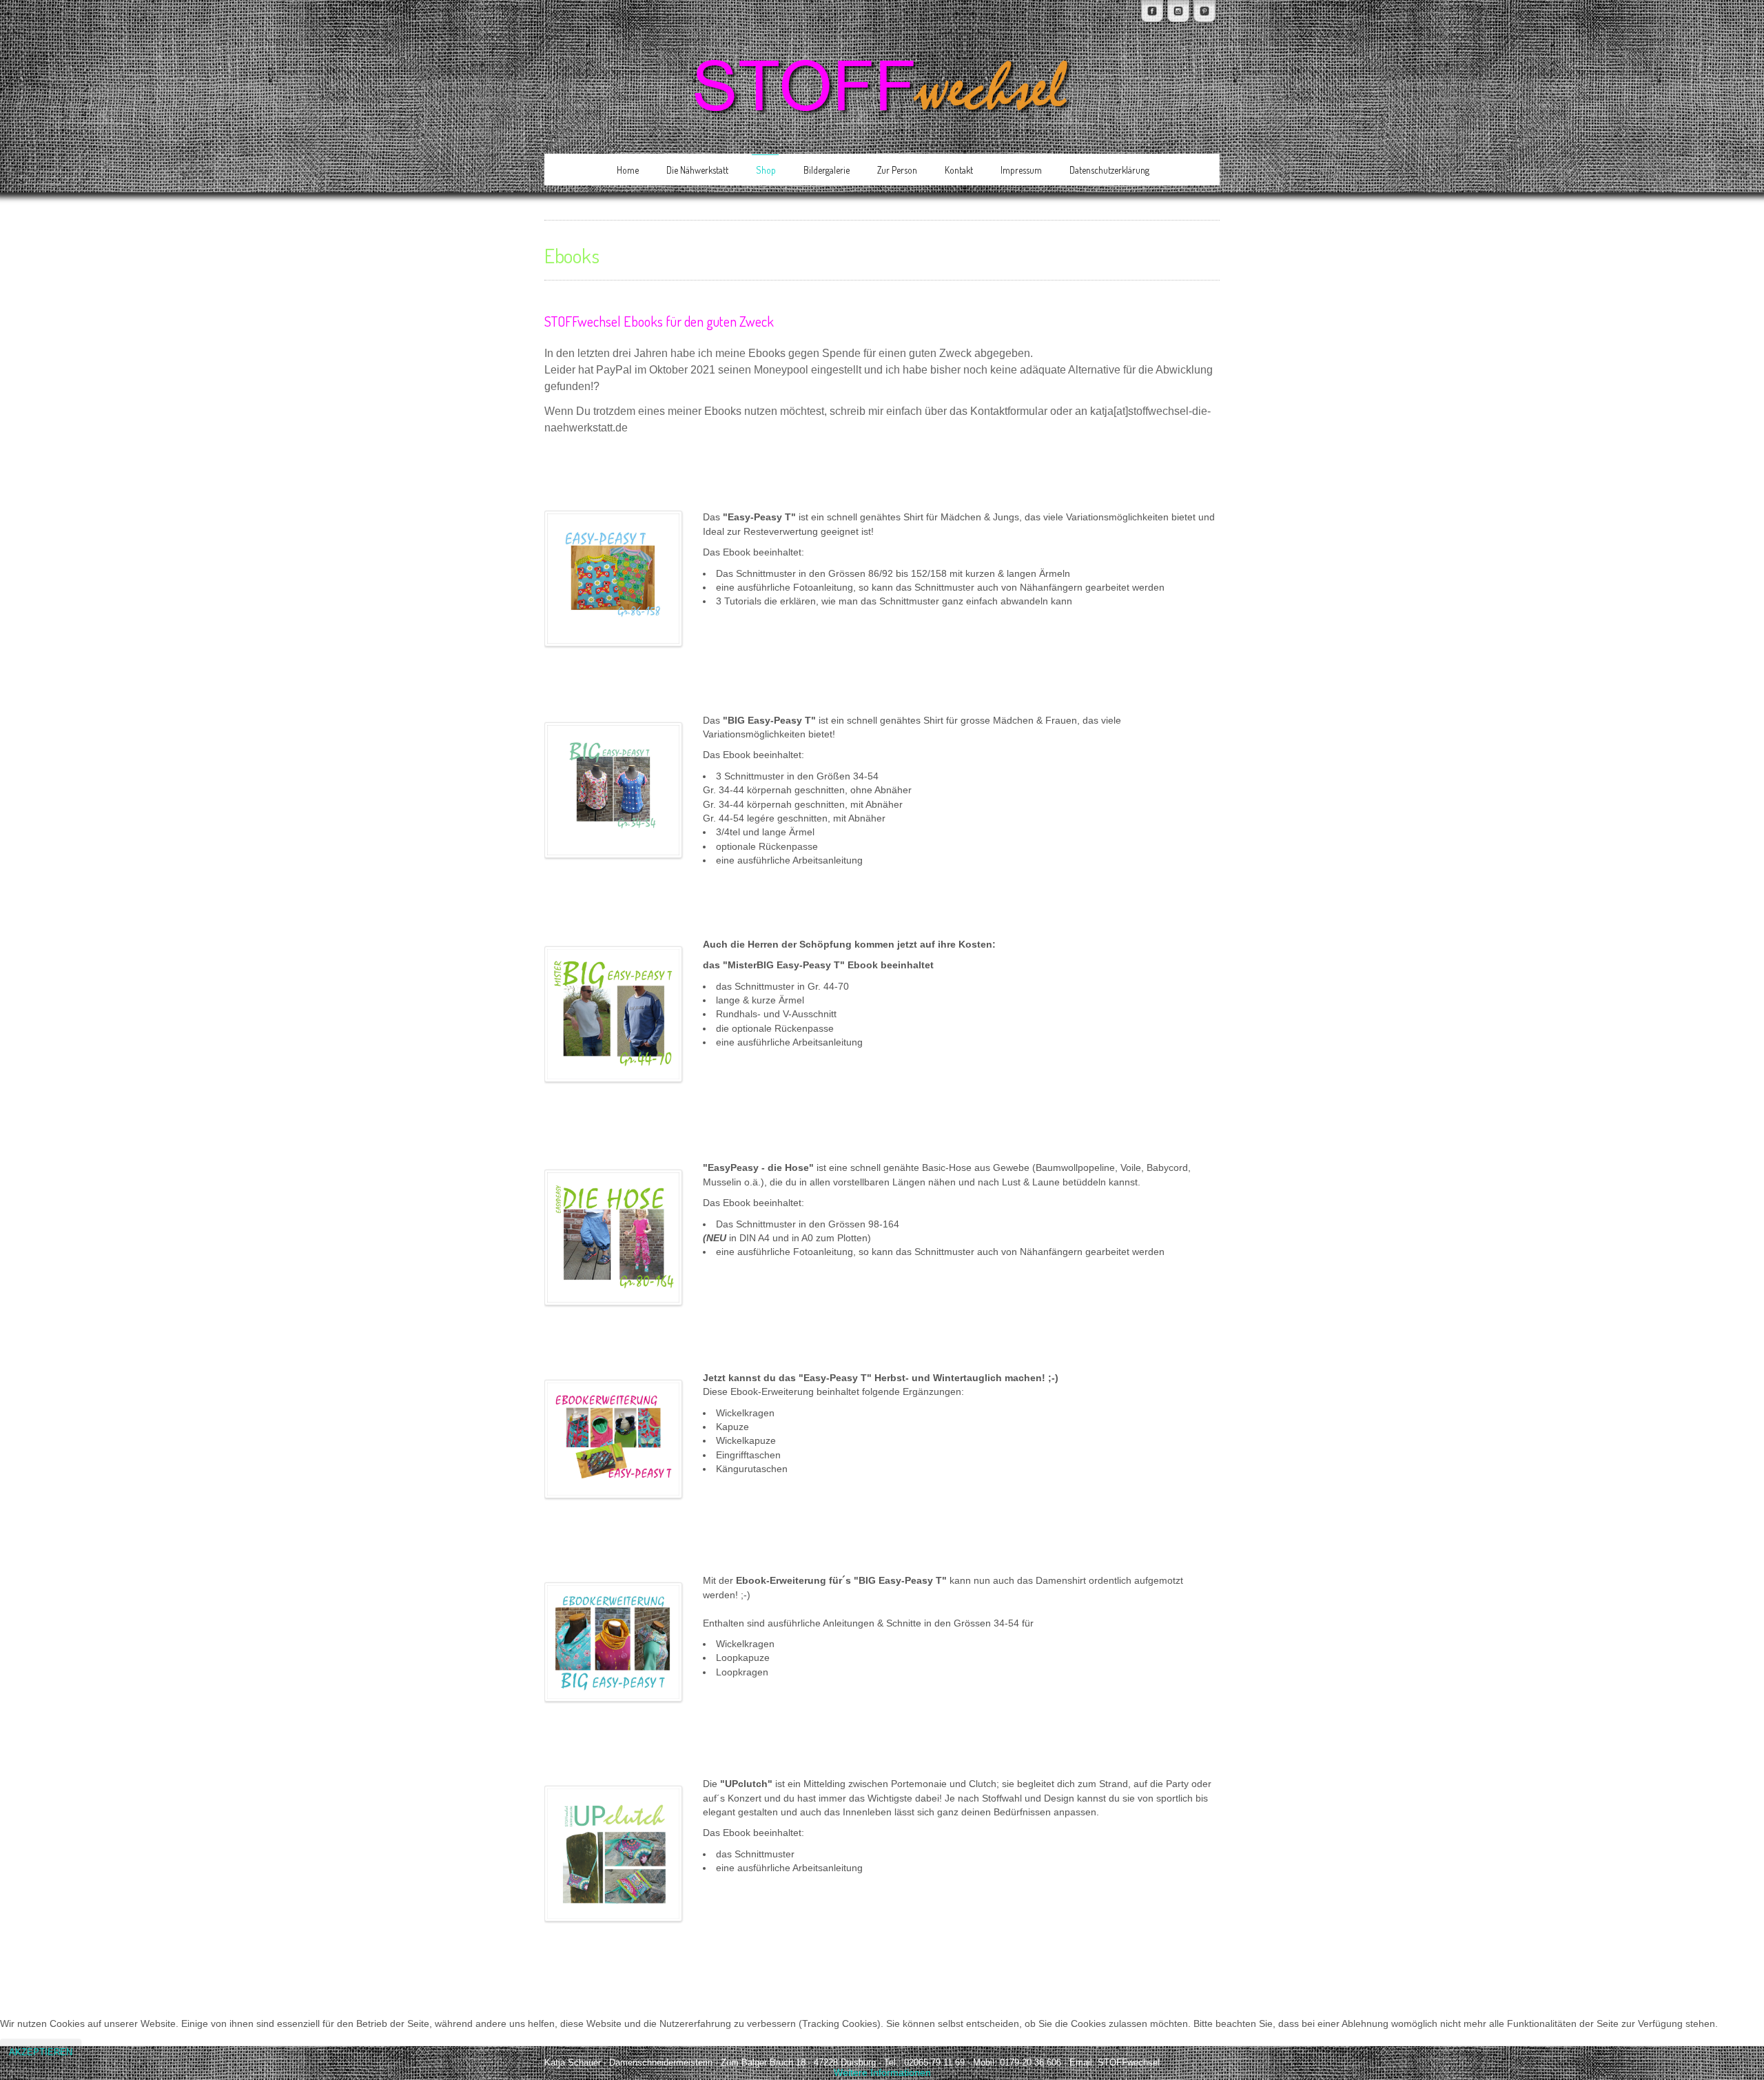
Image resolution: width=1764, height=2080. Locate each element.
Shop (766, 170)
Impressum (1021, 170)
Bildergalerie (827, 170)
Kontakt (959, 170)
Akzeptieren (41, 2052)
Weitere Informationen (882, 2073)
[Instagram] (1178, 11)
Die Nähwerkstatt (697, 170)
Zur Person (897, 170)
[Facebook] (1152, 11)
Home (628, 170)
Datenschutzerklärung (1109, 170)
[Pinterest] (1204, 11)
